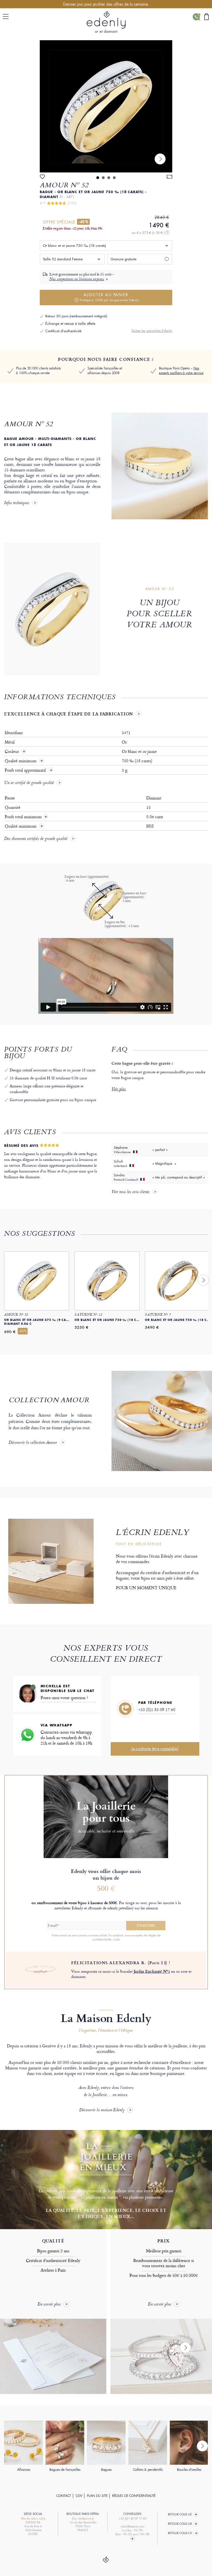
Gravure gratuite (123, 259)
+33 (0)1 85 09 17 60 (157, 1709)
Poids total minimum (26, 817)
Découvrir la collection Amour (33, 1443)
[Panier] (206, 17)
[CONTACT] (196, 17)
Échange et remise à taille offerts (70, 324)
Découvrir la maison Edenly (102, 2110)
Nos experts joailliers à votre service (181, 371)
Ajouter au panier (109, 297)
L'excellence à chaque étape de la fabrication (69, 714)
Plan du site (97, 2496)
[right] (160, 159)
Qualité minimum (21, 761)
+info (116, 1939)
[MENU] (7, 17)
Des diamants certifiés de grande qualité (36, 839)
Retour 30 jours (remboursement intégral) (76, 316)
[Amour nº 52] (106, 106)
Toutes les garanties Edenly (152, 331)
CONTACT (64, 2496)
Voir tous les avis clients (130, 1192)
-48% (83, 222)
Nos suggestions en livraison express (77, 279)
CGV (79, 2496)
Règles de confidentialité (134, 2496)
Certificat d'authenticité (63, 331)
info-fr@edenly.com (132, 2527)
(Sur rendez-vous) (83, 2519)
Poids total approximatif (26, 770)
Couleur (12, 752)
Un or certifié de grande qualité (29, 783)
